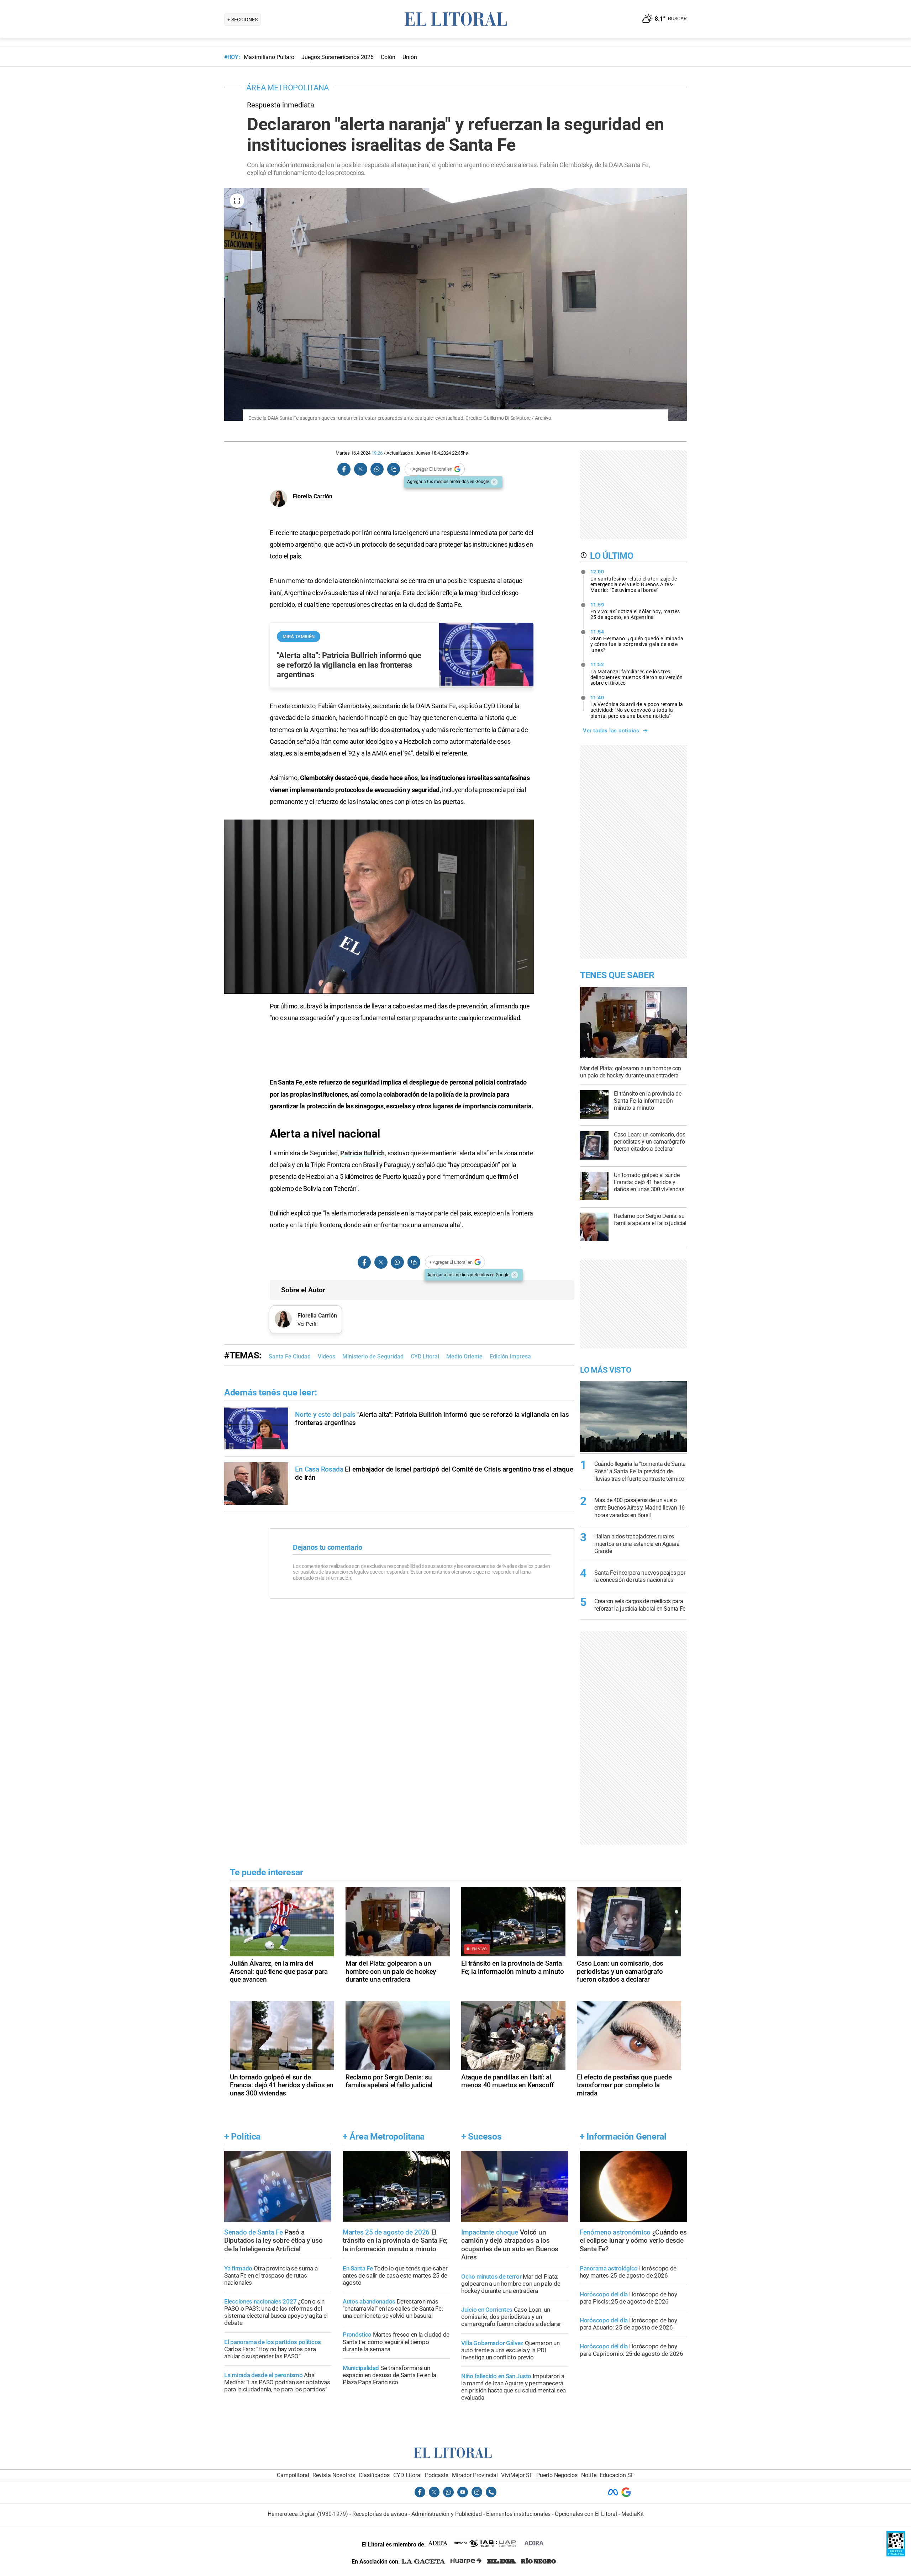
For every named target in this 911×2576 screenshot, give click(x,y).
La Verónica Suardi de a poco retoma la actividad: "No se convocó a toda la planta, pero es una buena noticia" (637, 707)
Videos (327, 1356)
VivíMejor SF (517, 2475)
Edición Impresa (510, 1356)
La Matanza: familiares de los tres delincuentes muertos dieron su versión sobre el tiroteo (637, 674)
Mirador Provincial (475, 2475)
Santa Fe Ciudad (290, 1356)
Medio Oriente (464, 1356)
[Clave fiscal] (896, 2554)
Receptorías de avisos (380, 2514)
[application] (379, 907)
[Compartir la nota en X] (360, 469)
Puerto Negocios (557, 2475)
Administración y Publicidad (447, 2514)
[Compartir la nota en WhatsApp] (377, 469)
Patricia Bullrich (362, 1153)
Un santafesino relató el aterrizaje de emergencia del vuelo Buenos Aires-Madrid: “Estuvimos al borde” (634, 581)
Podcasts (437, 2475)
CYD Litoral (425, 1356)
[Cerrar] (494, 482)
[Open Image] (237, 201)
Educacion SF (617, 2475)
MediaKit (633, 2514)
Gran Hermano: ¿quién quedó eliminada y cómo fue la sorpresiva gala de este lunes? (637, 641)
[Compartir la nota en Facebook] (344, 469)
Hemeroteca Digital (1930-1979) (308, 2514)
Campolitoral (293, 2475)
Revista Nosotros (334, 2475)
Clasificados (374, 2475)
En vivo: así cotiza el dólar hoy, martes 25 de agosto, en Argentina (635, 611)
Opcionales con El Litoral (586, 2514)
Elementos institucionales (518, 2514)
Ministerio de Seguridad (373, 1356)
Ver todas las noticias (611, 731)
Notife (589, 2475)
